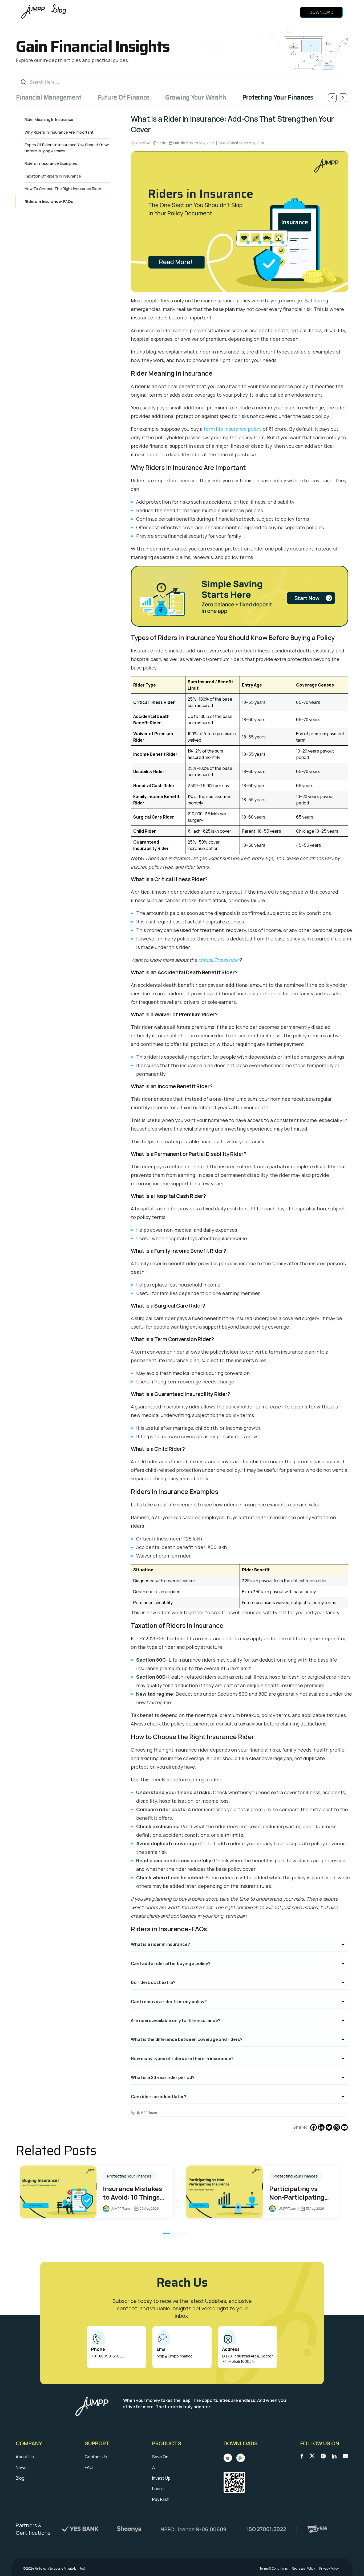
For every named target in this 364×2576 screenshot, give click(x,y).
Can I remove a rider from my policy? (169, 2002)
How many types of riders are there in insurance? (182, 2059)
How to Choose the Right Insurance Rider (63, 189)
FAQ (89, 2467)
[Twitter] (329, 2127)
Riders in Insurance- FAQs (49, 201)
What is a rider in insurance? (160, 1944)
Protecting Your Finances (278, 97)
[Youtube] (344, 2127)
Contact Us (96, 2457)
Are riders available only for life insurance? (176, 2020)
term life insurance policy (233, 429)
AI (154, 2467)
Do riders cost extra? (153, 1982)
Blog (20, 2478)
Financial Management (49, 97)
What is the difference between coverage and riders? (187, 2039)
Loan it (159, 2489)
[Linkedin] (321, 2127)
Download (321, 12)
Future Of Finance (124, 97)
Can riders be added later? (159, 2097)
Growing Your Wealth (196, 97)
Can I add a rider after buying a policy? (171, 1963)
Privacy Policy (329, 2569)
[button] (166, 2233)
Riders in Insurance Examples (51, 163)
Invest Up (161, 2478)
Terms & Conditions (274, 2569)
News (21, 2467)
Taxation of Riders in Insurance (53, 176)
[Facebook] (314, 2127)
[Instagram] (337, 2127)
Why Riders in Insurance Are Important (59, 132)
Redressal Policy (303, 2569)
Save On (160, 2457)
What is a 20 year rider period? (163, 2077)
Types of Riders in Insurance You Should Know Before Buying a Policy (67, 148)
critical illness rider (219, 960)
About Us (25, 2457)
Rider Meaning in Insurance (49, 119)
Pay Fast (160, 2499)
